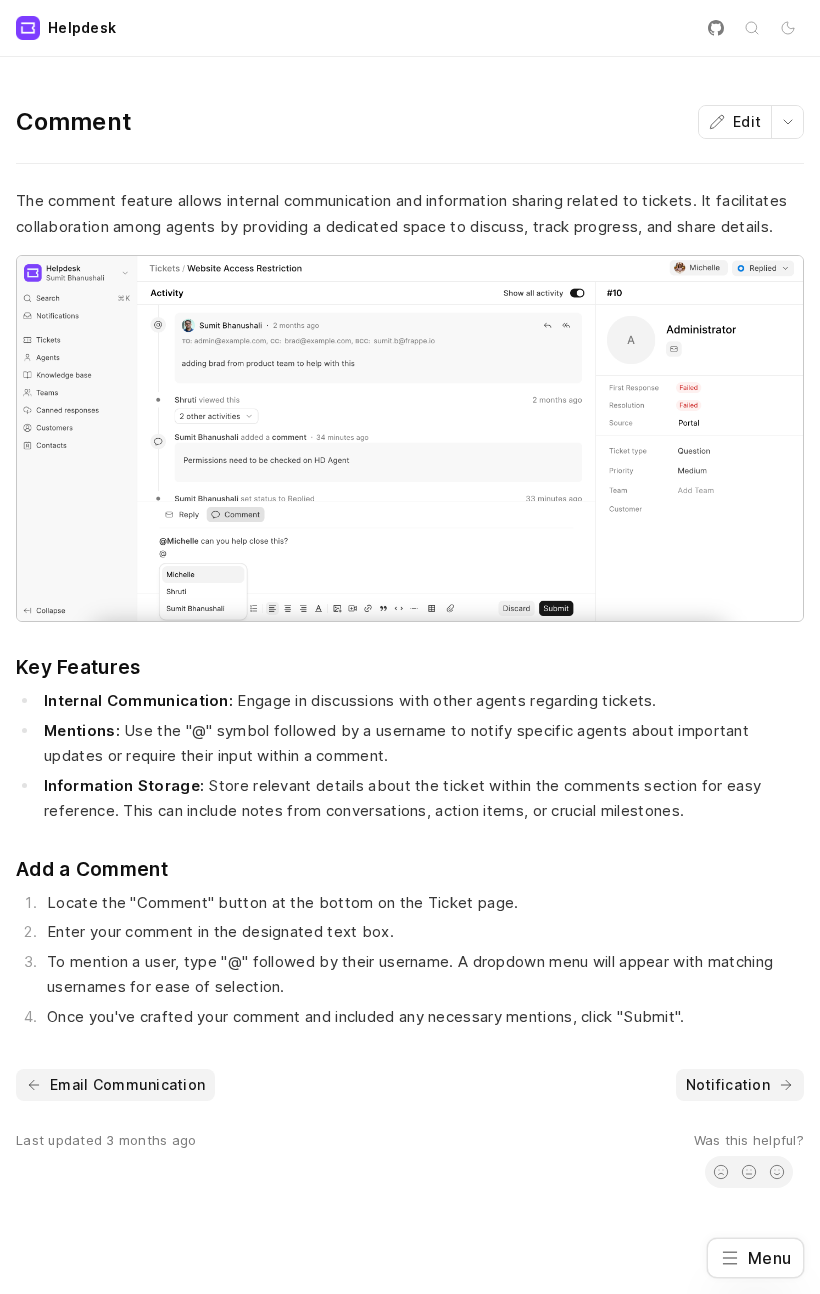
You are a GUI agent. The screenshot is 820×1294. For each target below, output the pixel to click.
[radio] (721, 1172)
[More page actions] (787, 122)
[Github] (716, 28)
